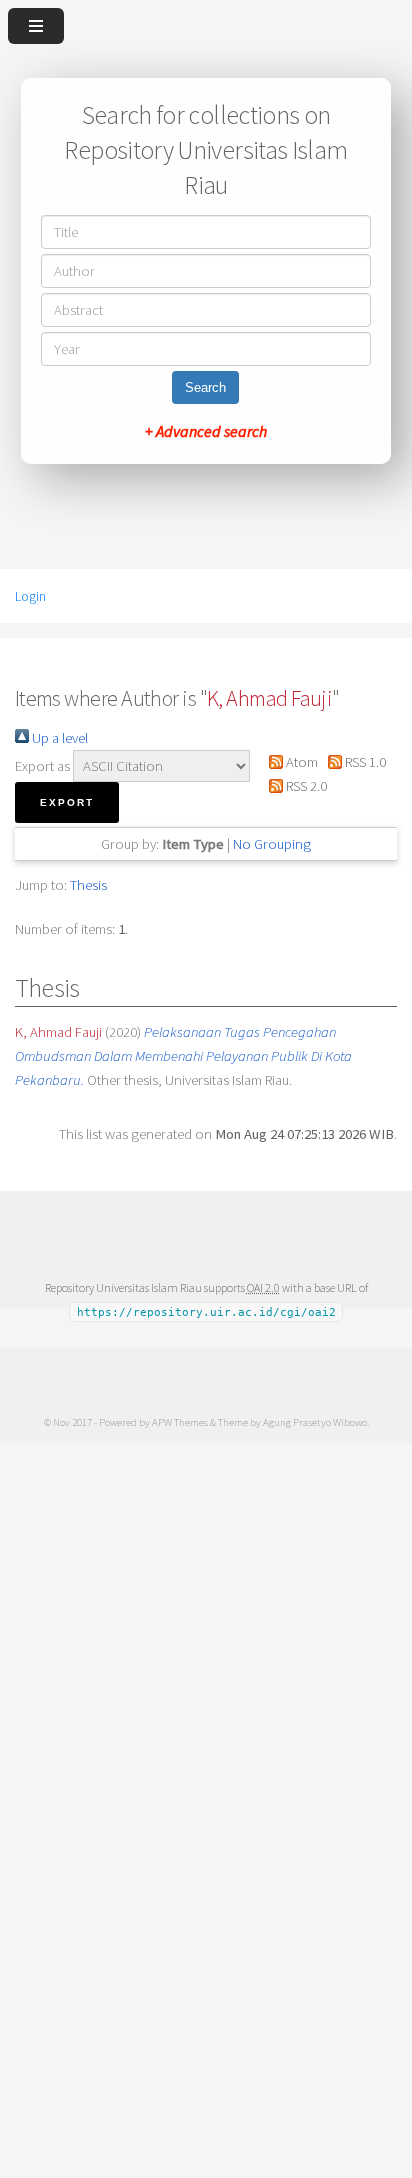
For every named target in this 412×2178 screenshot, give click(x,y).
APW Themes (180, 1422)
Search (205, 387)
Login (30, 596)
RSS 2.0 (305, 786)
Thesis (88, 885)
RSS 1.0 (364, 762)
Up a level (58, 738)
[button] (67, 802)
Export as (42, 766)
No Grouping (272, 844)
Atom (300, 762)
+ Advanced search (206, 431)
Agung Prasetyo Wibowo (315, 1422)
